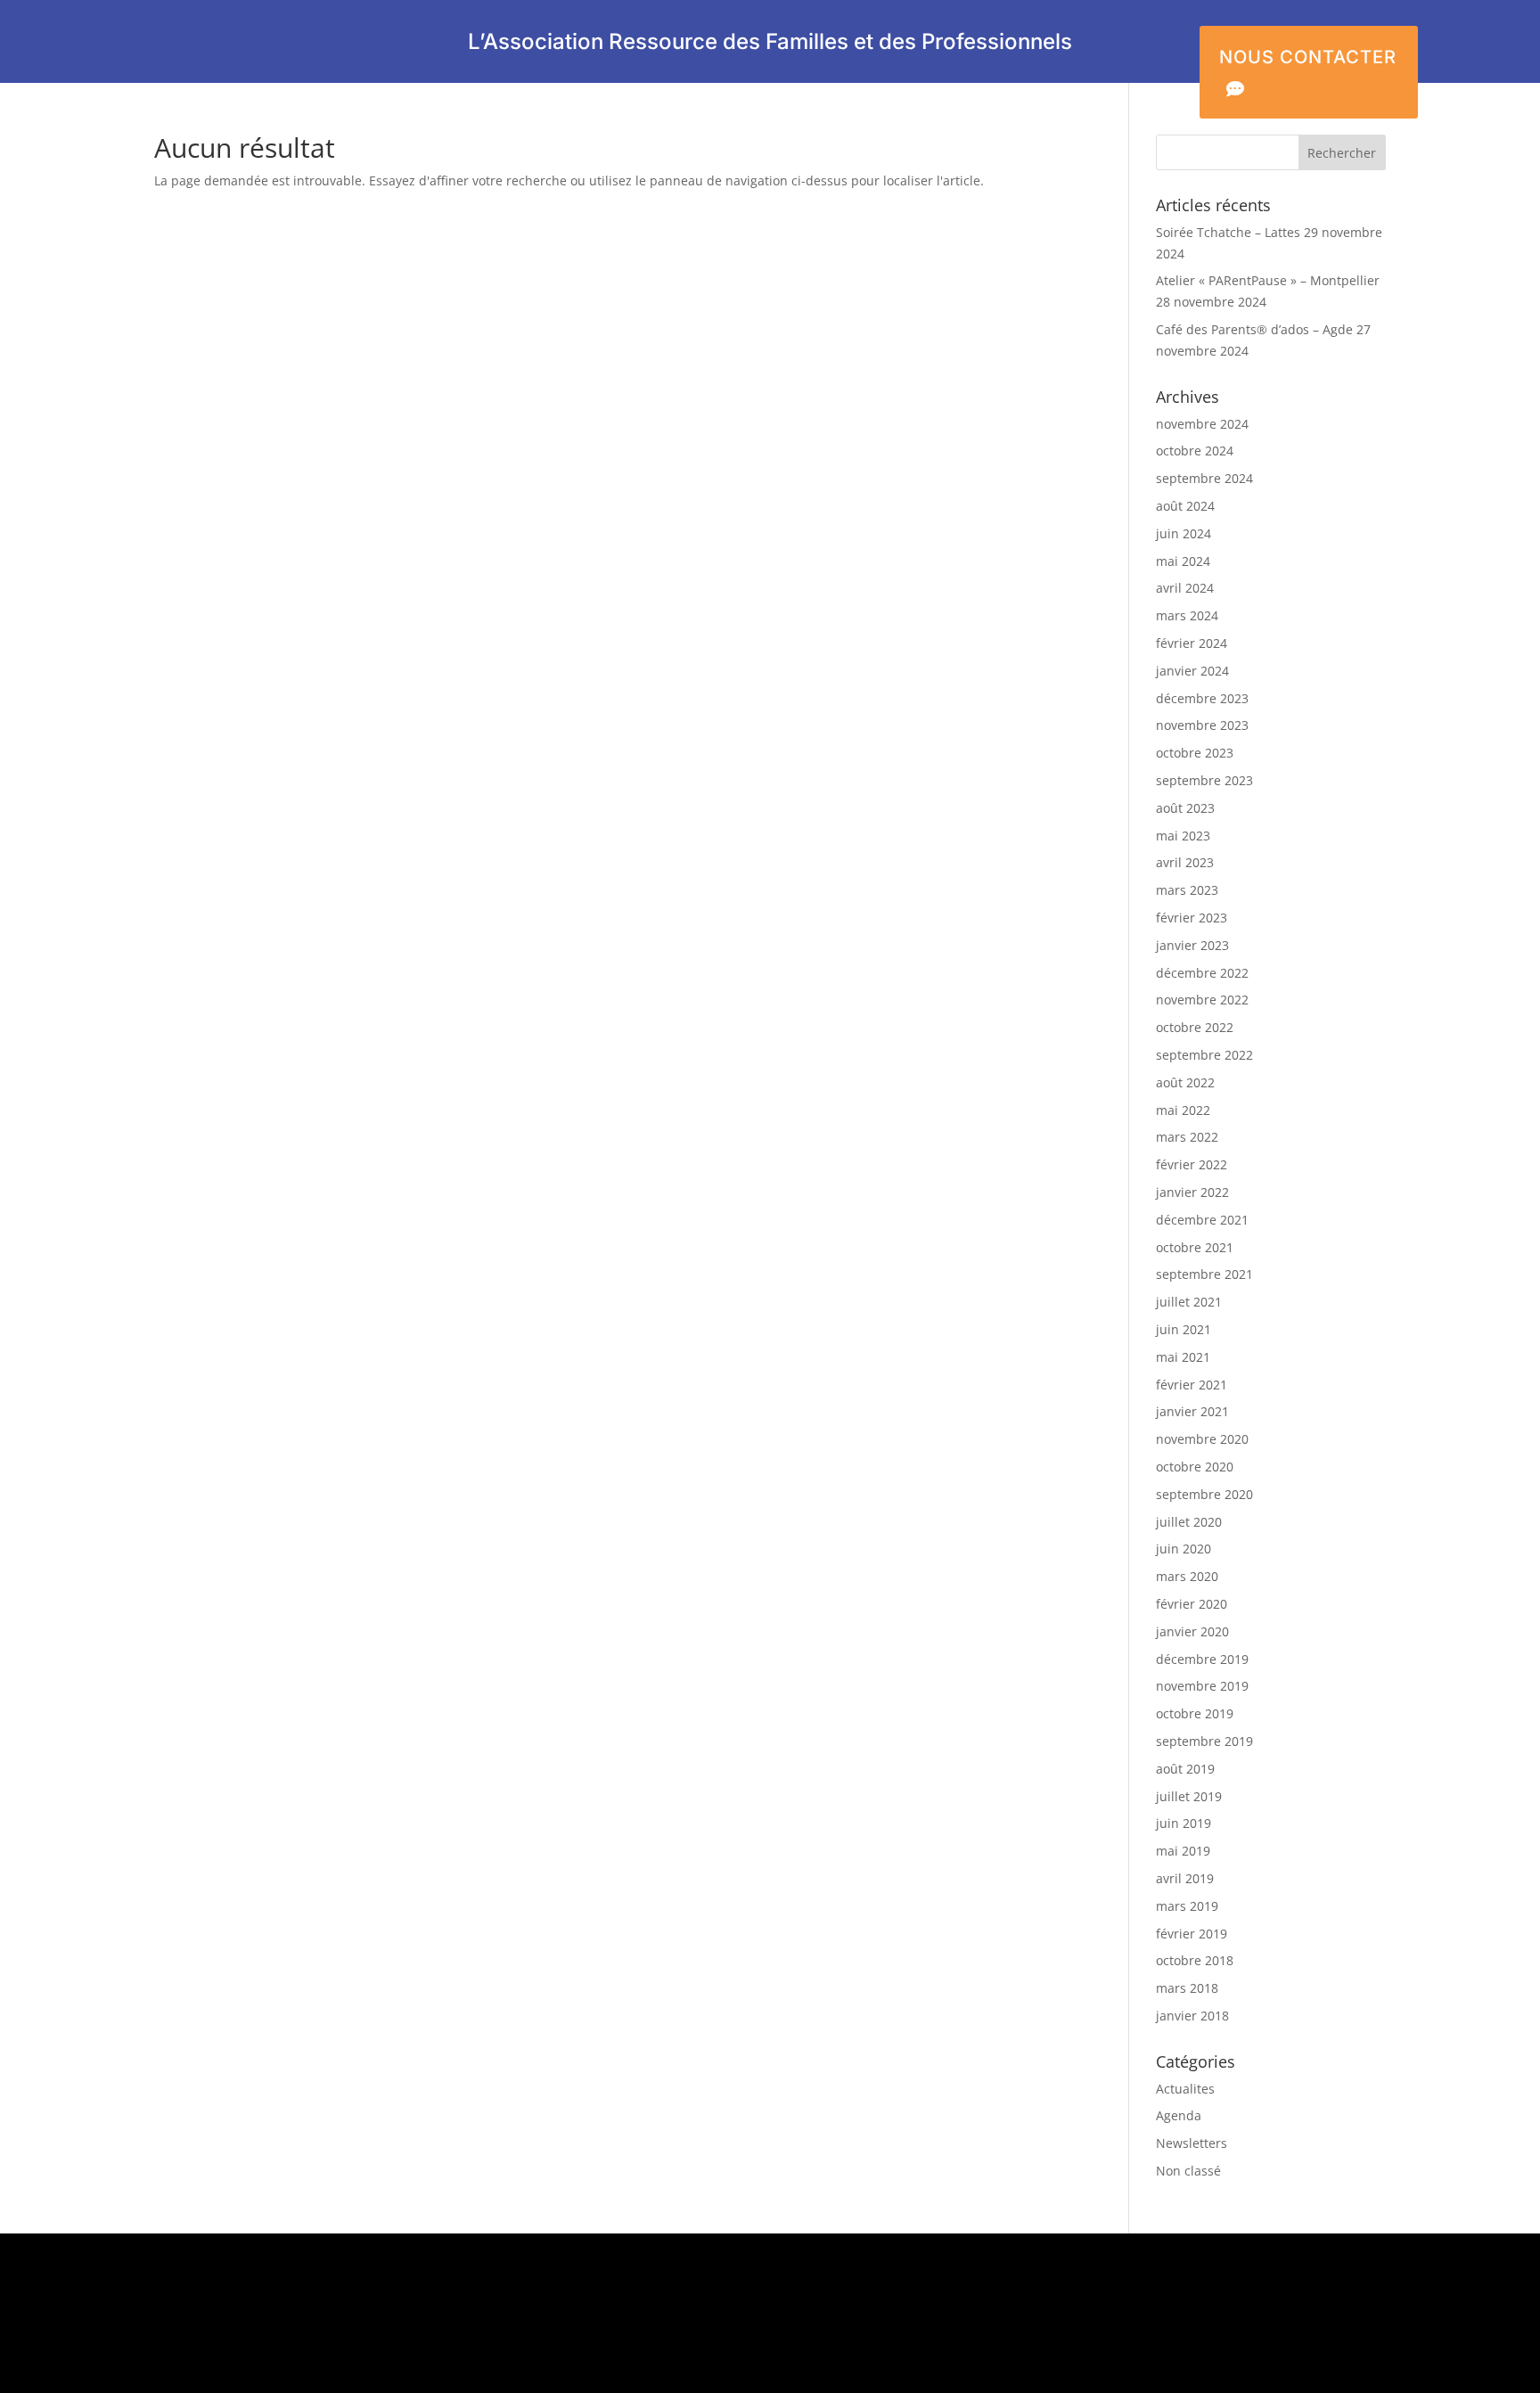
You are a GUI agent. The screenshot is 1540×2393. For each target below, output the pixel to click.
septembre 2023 (1204, 780)
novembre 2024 (1202, 424)
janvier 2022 (1192, 1192)
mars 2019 (1187, 1906)
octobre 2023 (1195, 753)
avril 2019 (1185, 1878)
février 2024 (1192, 643)
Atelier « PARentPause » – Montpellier (1268, 280)
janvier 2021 (1192, 1411)
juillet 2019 (1189, 1796)
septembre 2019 (1204, 1741)
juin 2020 (1184, 1549)
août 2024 (1185, 506)
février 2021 (1192, 1385)
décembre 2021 (1202, 1220)
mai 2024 (1183, 561)
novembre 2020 (1202, 1439)
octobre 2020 (1195, 1467)
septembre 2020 (1204, 1494)
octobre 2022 (1195, 1027)
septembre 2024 (1204, 478)
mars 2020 (1187, 1576)
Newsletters (1192, 2143)
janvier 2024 (1192, 671)
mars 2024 (1187, 615)
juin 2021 (1184, 1329)
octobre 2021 (1195, 1247)
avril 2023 (1185, 862)
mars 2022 (1187, 1137)
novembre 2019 (1202, 1686)
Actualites (1185, 2089)
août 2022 (1185, 1082)
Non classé (1188, 2171)
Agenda (1179, 2115)
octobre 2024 (1195, 451)
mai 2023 (1183, 836)
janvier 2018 (1192, 2016)
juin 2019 (1184, 1823)
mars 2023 (1187, 890)
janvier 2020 (1192, 1631)
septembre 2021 (1204, 1274)
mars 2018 (1187, 1988)
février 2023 (1192, 918)
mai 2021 (1183, 1357)
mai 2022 (1183, 1110)
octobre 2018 (1195, 1960)
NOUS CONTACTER (1308, 72)
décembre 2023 (1202, 698)
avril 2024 (1185, 588)
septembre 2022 (1204, 1055)
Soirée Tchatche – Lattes (1228, 232)
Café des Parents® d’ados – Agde (1254, 329)
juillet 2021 (1189, 1302)
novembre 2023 (1202, 725)
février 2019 (1192, 1934)
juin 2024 (1184, 533)
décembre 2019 (1202, 1659)
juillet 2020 (1189, 1522)
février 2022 (1192, 1164)
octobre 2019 (1195, 1713)
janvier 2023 (1192, 945)
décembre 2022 (1202, 973)
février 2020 (1192, 1604)
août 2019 (1185, 1769)
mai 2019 (1183, 1851)
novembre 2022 (1202, 1000)
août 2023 (1185, 808)
